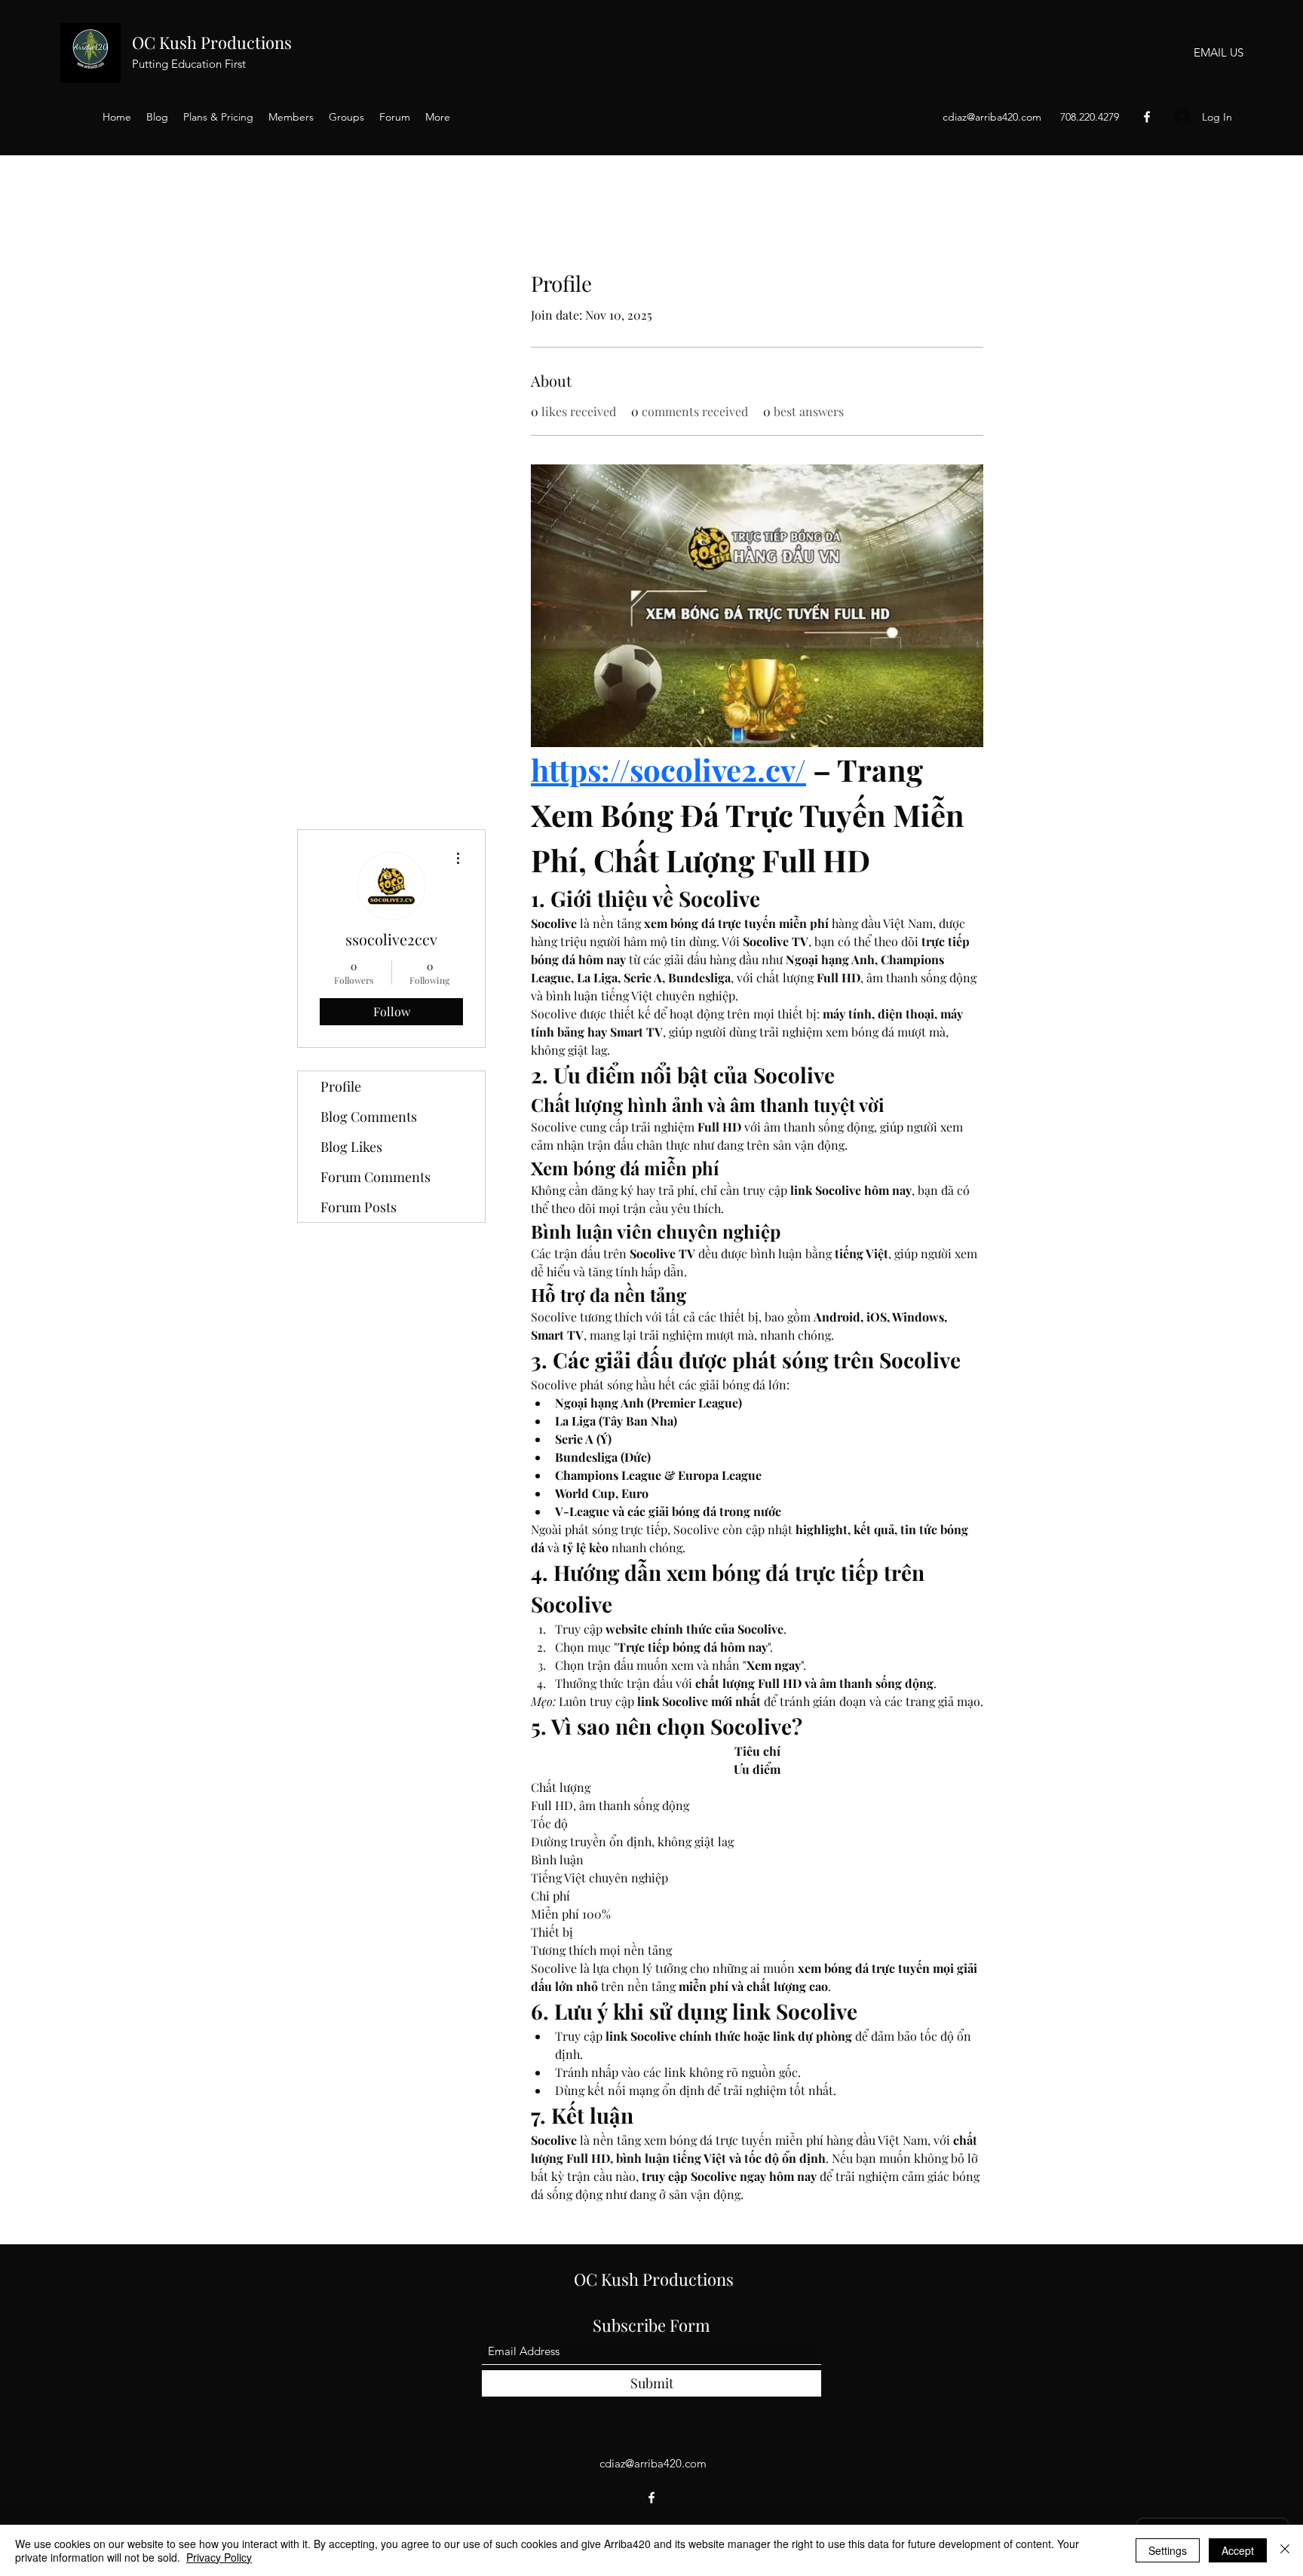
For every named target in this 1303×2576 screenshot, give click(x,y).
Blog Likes (351, 1147)
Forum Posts (359, 1207)
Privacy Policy (219, 2557)
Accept (1238, 2550)
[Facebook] (1147, 117)
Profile (341, 1086)
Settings (1168, 2550)
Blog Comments (369, 1116)
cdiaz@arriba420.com (992, 117)
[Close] (1285, 2550)
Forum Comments (376, 1177)
